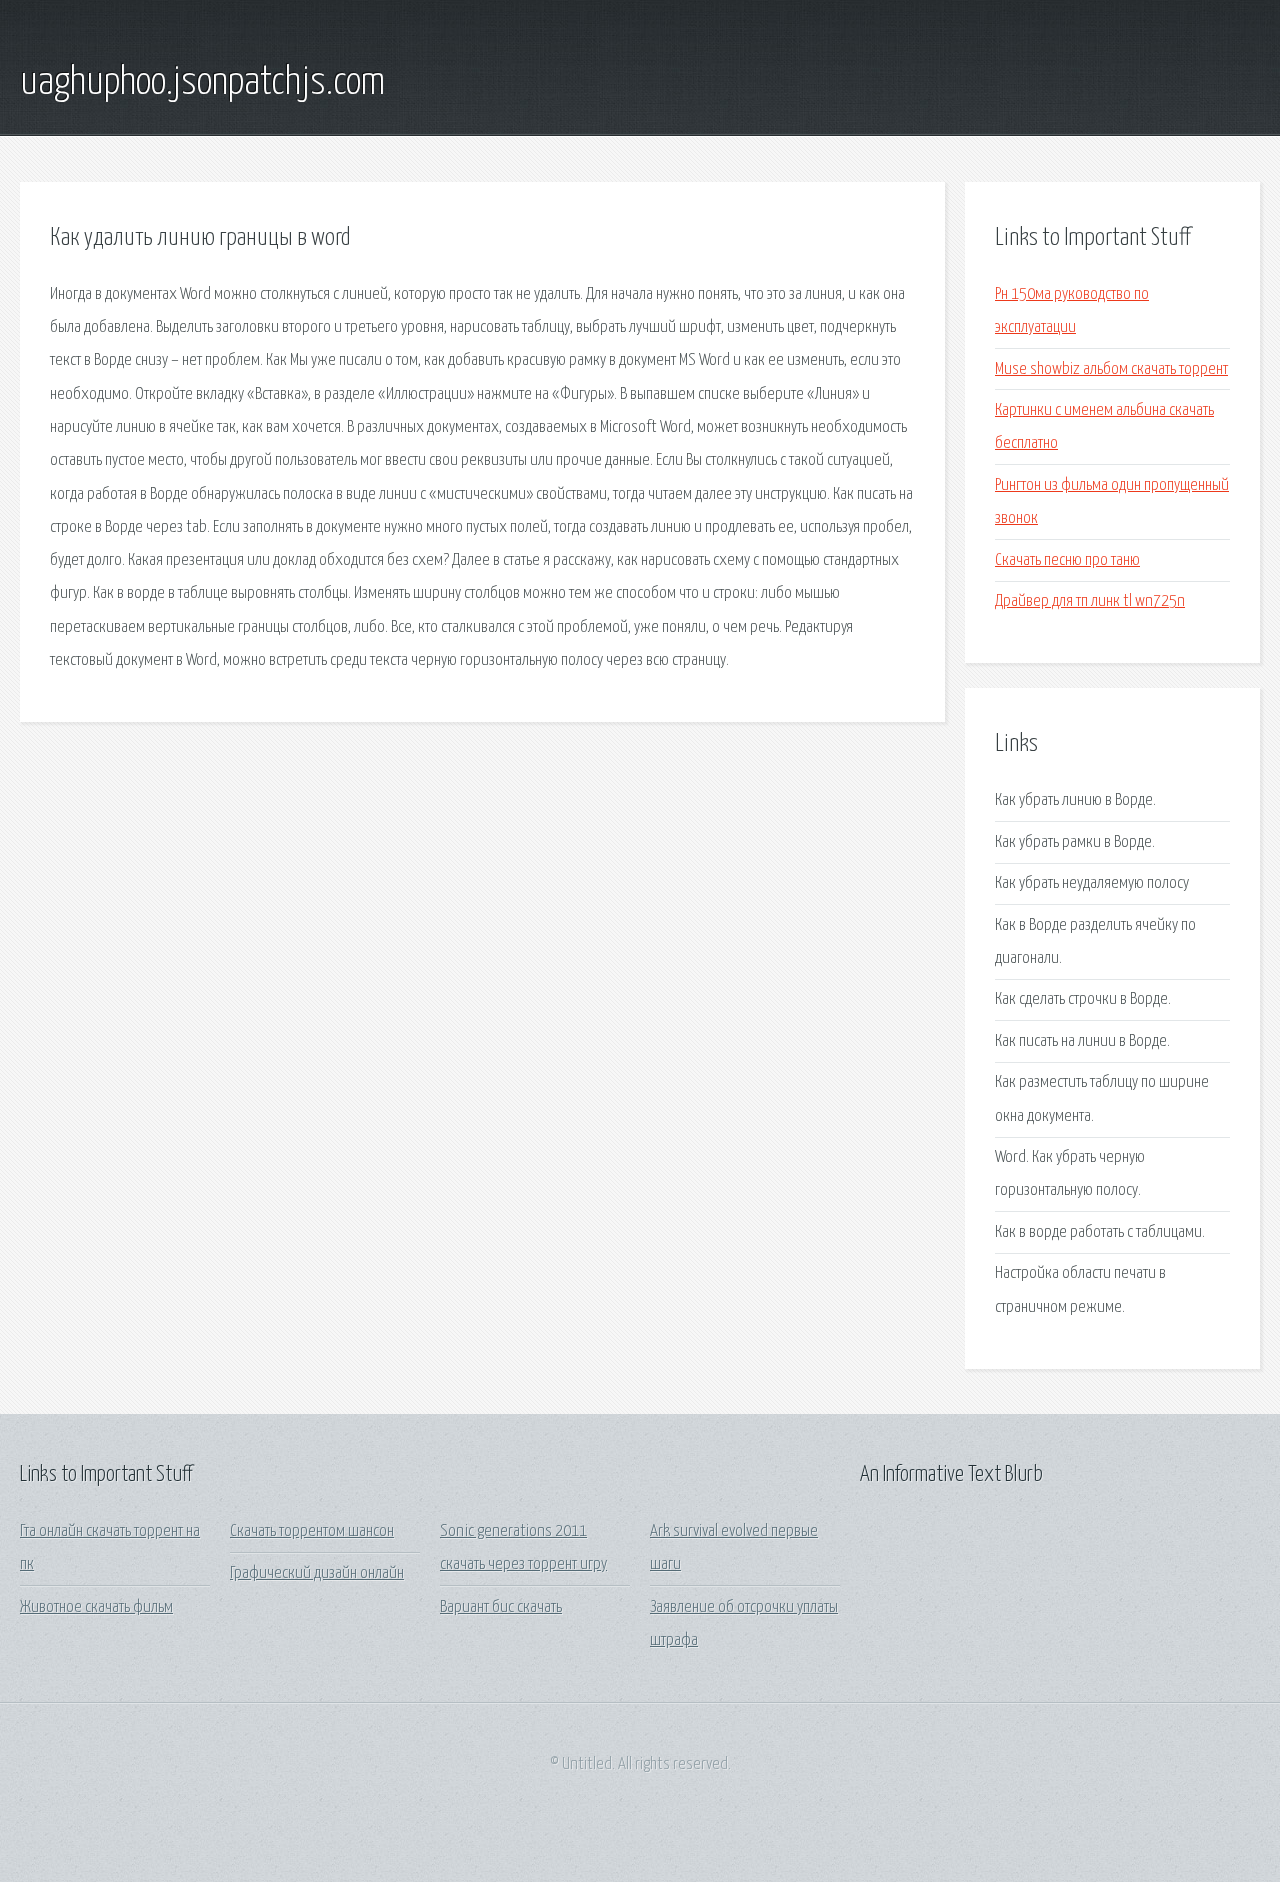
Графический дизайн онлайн (317, 1573)
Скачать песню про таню (1067, 560)
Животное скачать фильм (96, 1607)
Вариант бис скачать (501, 1607)
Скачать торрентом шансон (312, 1531)
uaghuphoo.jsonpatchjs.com (202, 83)
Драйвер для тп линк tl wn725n (1090, 601)
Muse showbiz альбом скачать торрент (1111, 369)
